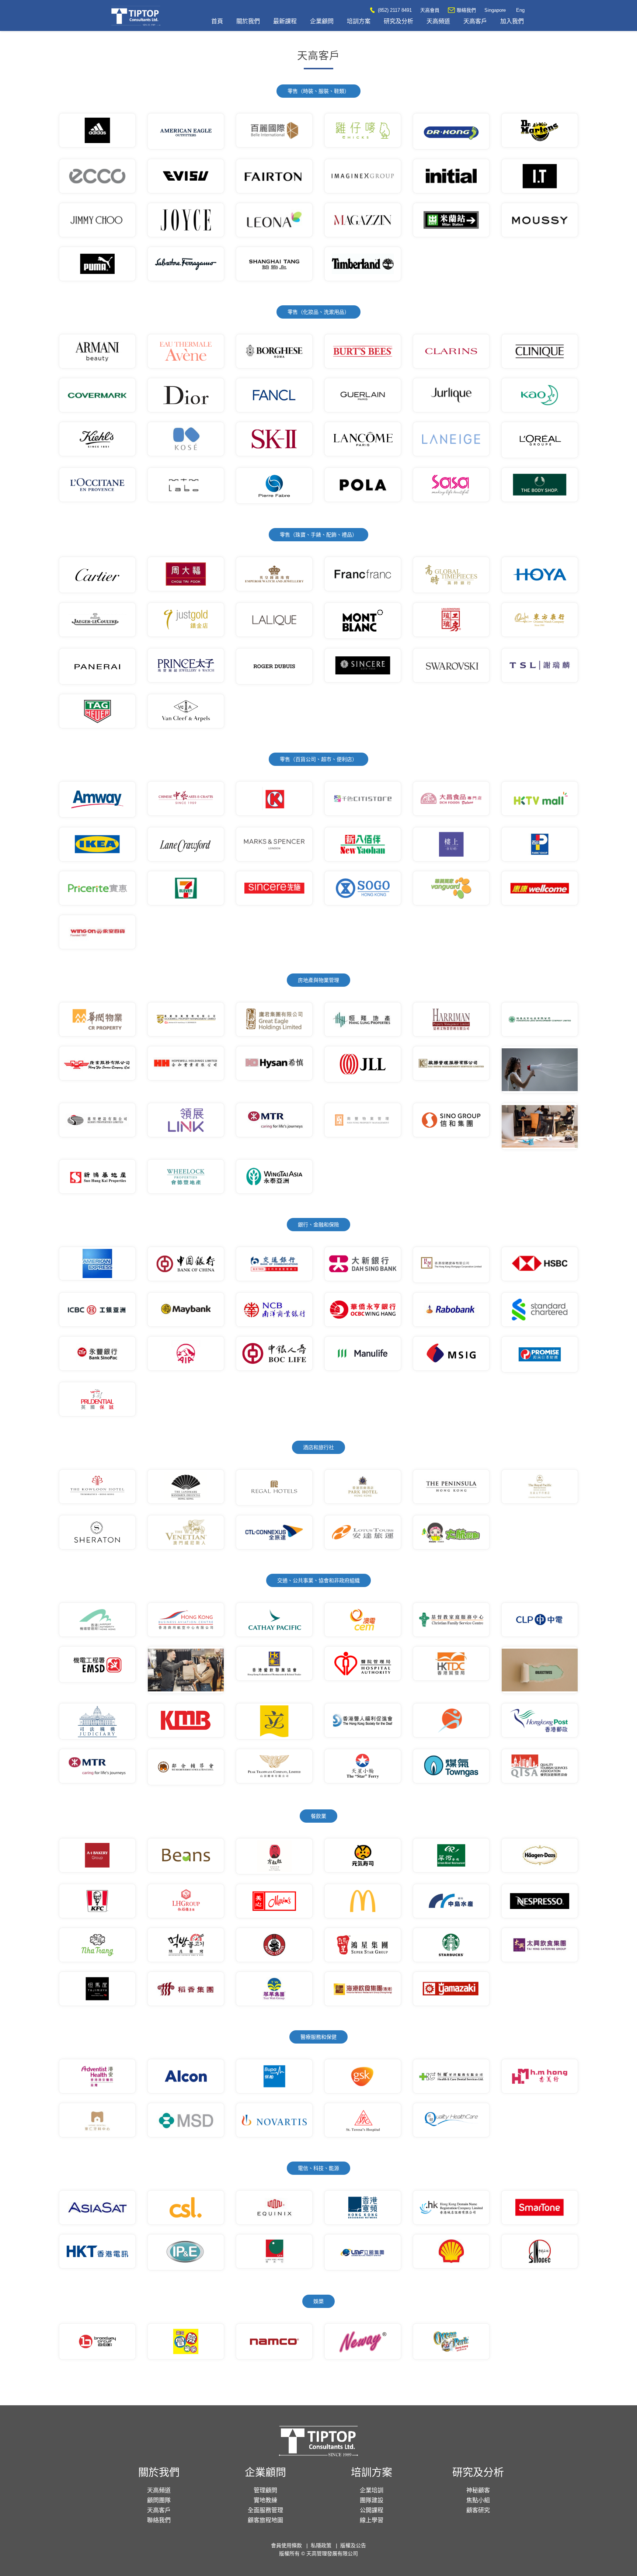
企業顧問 (322, 21)
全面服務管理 (265, 2510)
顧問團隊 (159, 2500)
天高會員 (430, 10)
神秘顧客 (478, 2490)
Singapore (495, 10)
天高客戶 (475, 21)
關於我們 (248, 21)
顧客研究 (478, 2510)
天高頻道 (438, 21)
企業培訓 (372, 2490)
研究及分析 (398, 21)
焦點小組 (478, 2500)
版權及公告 (353, 2545)
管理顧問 (265, 2490)
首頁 (217, 21)
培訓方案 (359, 21)
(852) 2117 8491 (394, 10)
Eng (520, 10)
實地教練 (265, 2500)
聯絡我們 (466, 10)
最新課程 (285, 21)
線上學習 (372, 2520)
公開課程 (372, 2510)
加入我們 (512, 21)
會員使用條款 (286, 2545)
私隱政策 (321, 2545)
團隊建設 (372, 2500)
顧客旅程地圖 (265, 2520)
